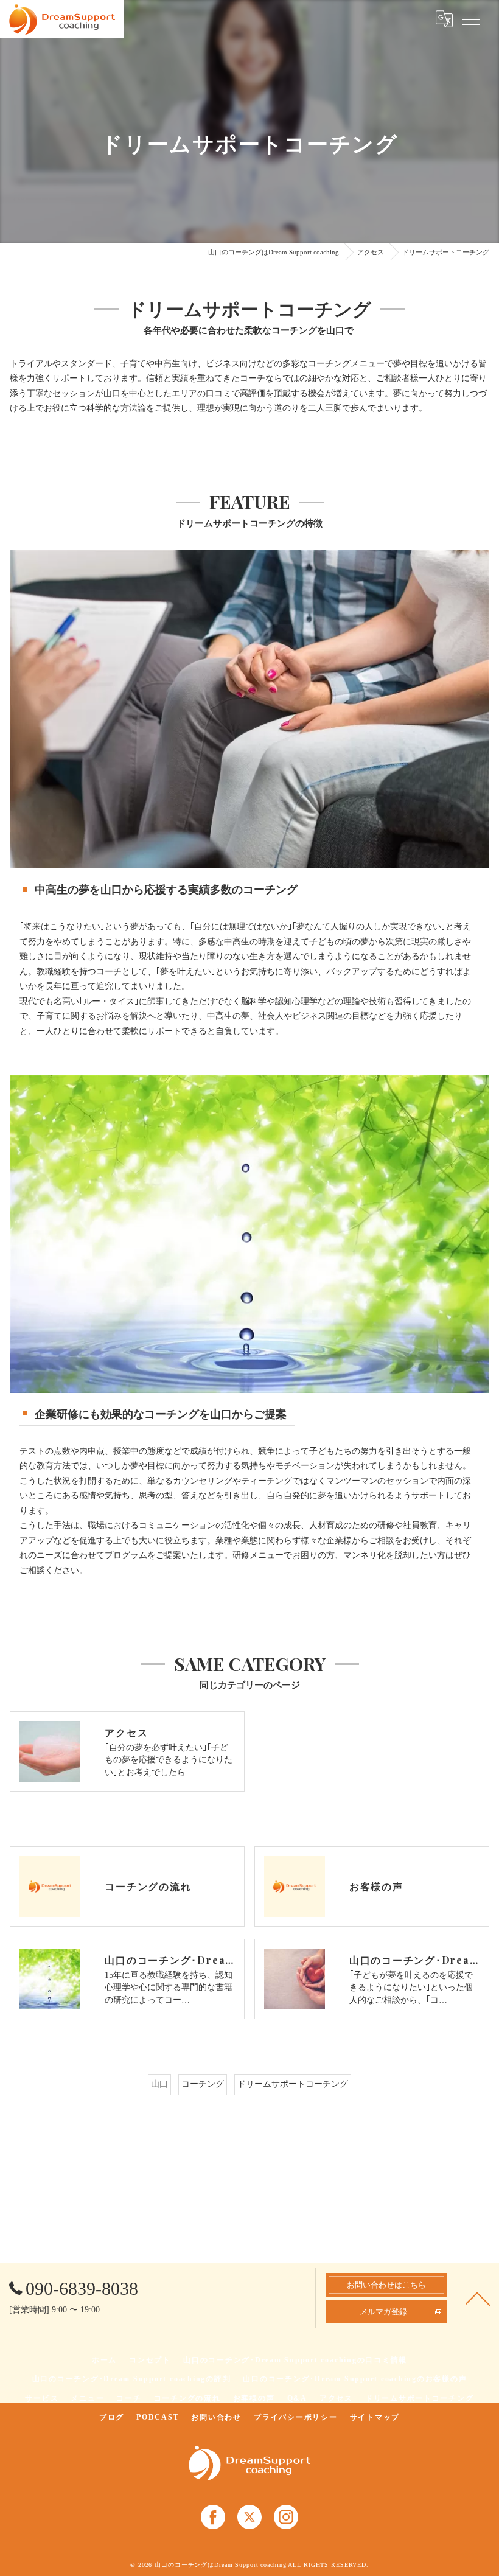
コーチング (203, 2084)
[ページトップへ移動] (478, 2298)
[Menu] (471, 19)
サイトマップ (375, 2417)
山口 (159, 2084)
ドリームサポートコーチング (293, 2084)
